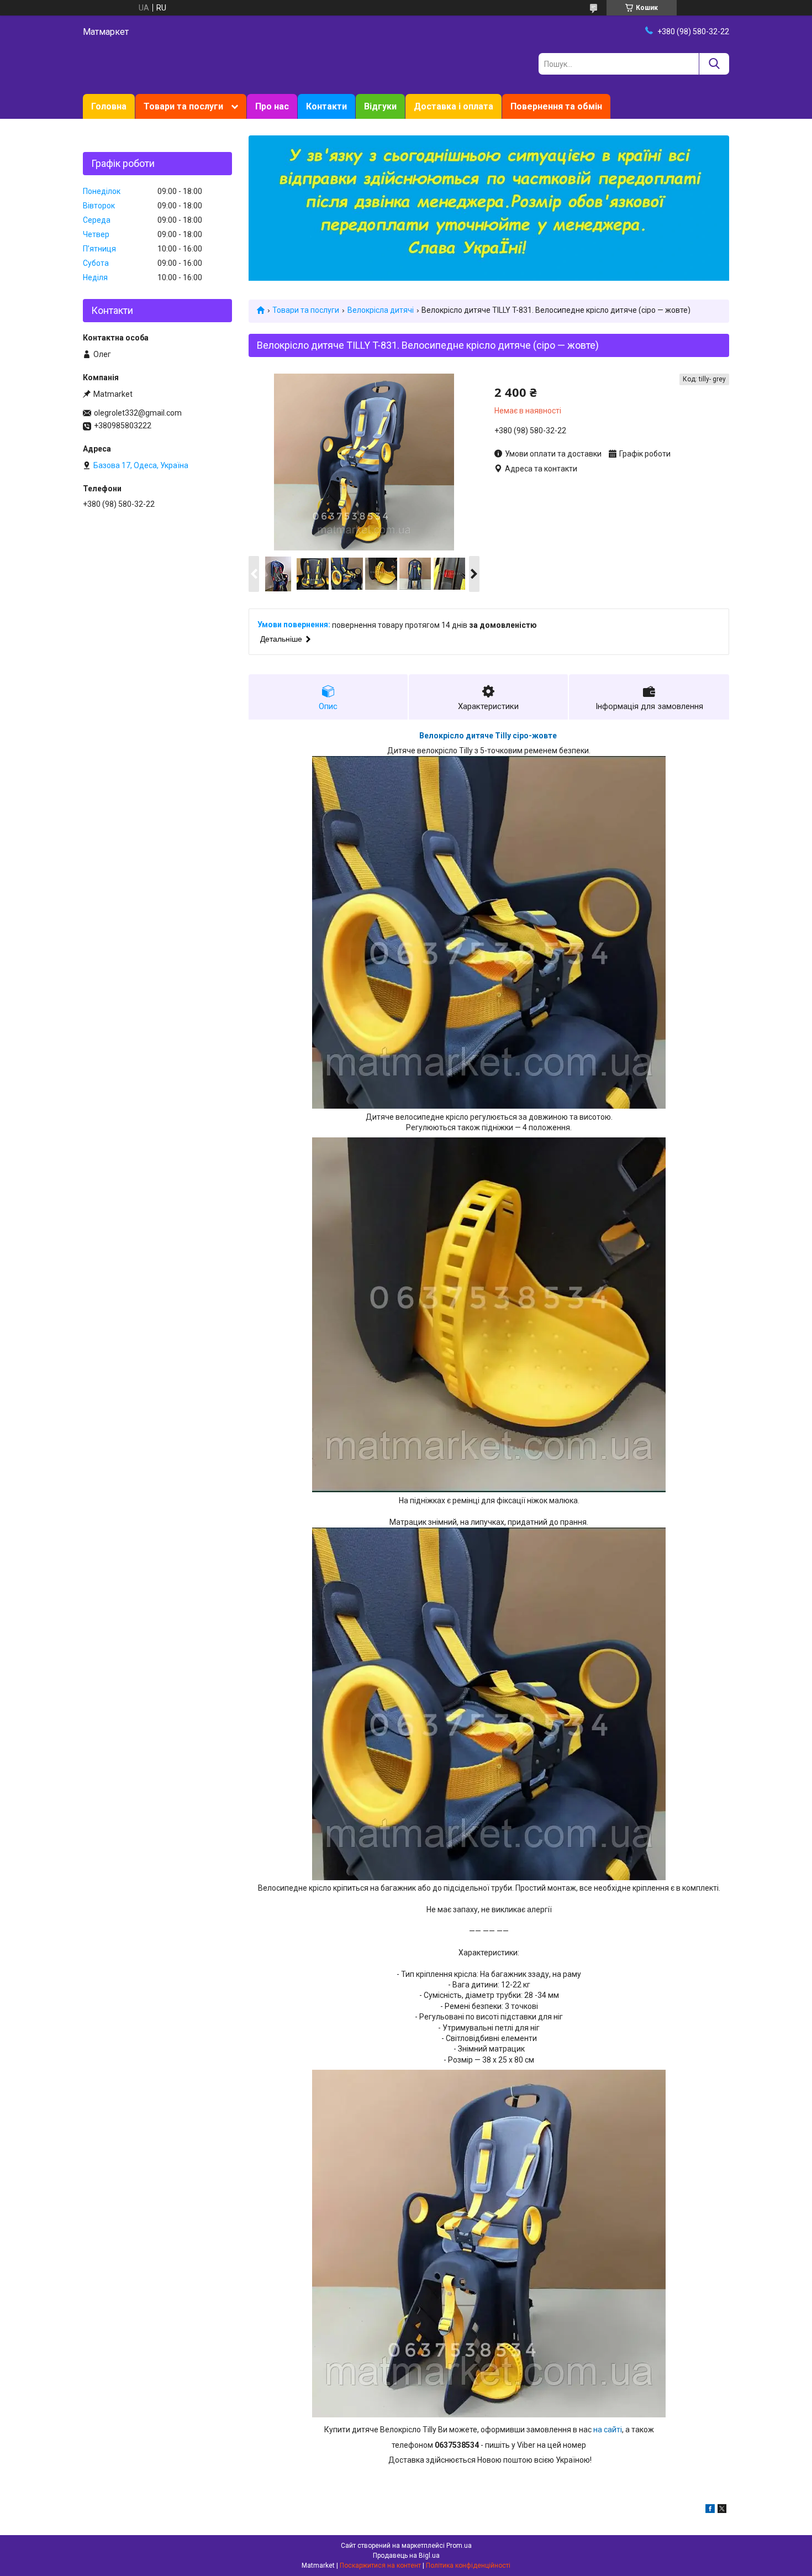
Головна (109, 106)
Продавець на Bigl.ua (406, 2556)
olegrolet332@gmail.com (138, 413)
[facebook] (710, 2510)
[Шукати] (714, 64)
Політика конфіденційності (468, 2565)
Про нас (272, 106)
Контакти (326, 106)
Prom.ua (459, 2546)
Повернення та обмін (556, 106)
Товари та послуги (183, 106)
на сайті (608, 2430)
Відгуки (380, 106)
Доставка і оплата (454, 106)
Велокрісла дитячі (381, 310)
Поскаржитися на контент (380, 2565)
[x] (722, 2510)
